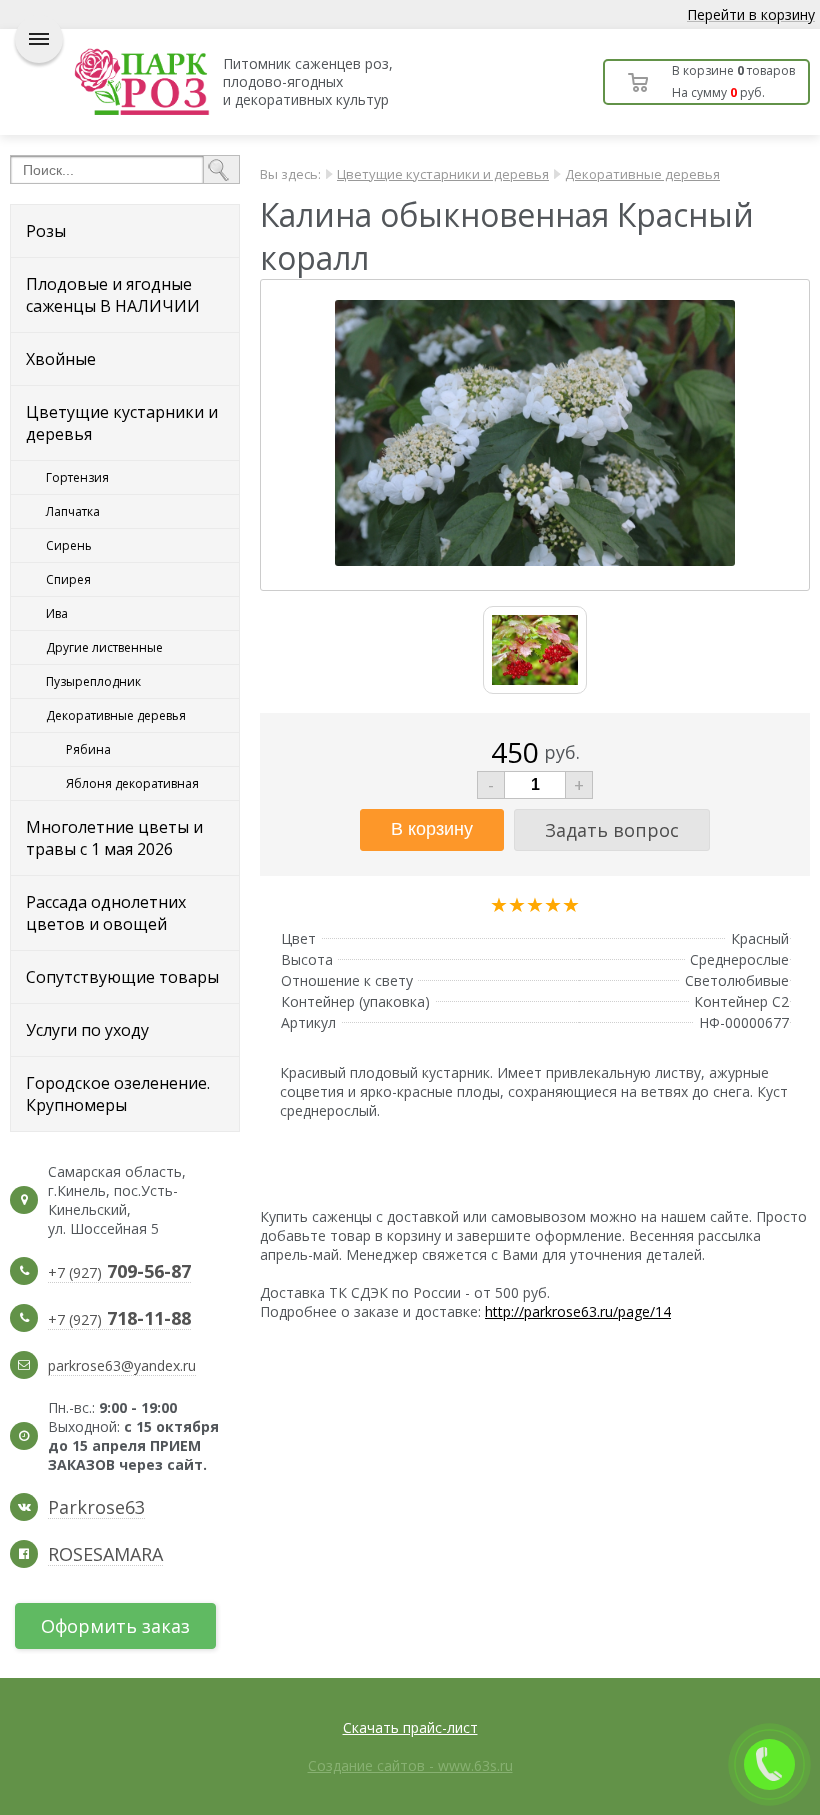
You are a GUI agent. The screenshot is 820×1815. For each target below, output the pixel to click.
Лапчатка (73, 511)
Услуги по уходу (87, 1030)
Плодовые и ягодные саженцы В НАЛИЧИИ (113, 295)
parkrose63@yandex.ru (122, 1365)
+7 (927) (119, 1273)
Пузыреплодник (93, 681)
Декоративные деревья (116, 715)
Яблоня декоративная (132, 783)
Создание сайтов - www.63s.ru (410, 1765)
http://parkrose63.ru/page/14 (578, 1311)
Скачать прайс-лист (410, 1727)
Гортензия (77, 477)
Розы (46, 231)
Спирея (68, 579)
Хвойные (61, 359)
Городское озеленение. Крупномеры (118, 1094)
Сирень (69, 545)
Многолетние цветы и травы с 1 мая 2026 (114, 838)
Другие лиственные (104, 647)
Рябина (88, 749)
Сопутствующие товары (122, 977)
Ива (57, 613)
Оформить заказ (115, 1626)
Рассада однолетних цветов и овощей (106, 913)
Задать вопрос (612, 830)
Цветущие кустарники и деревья (122, 423)
